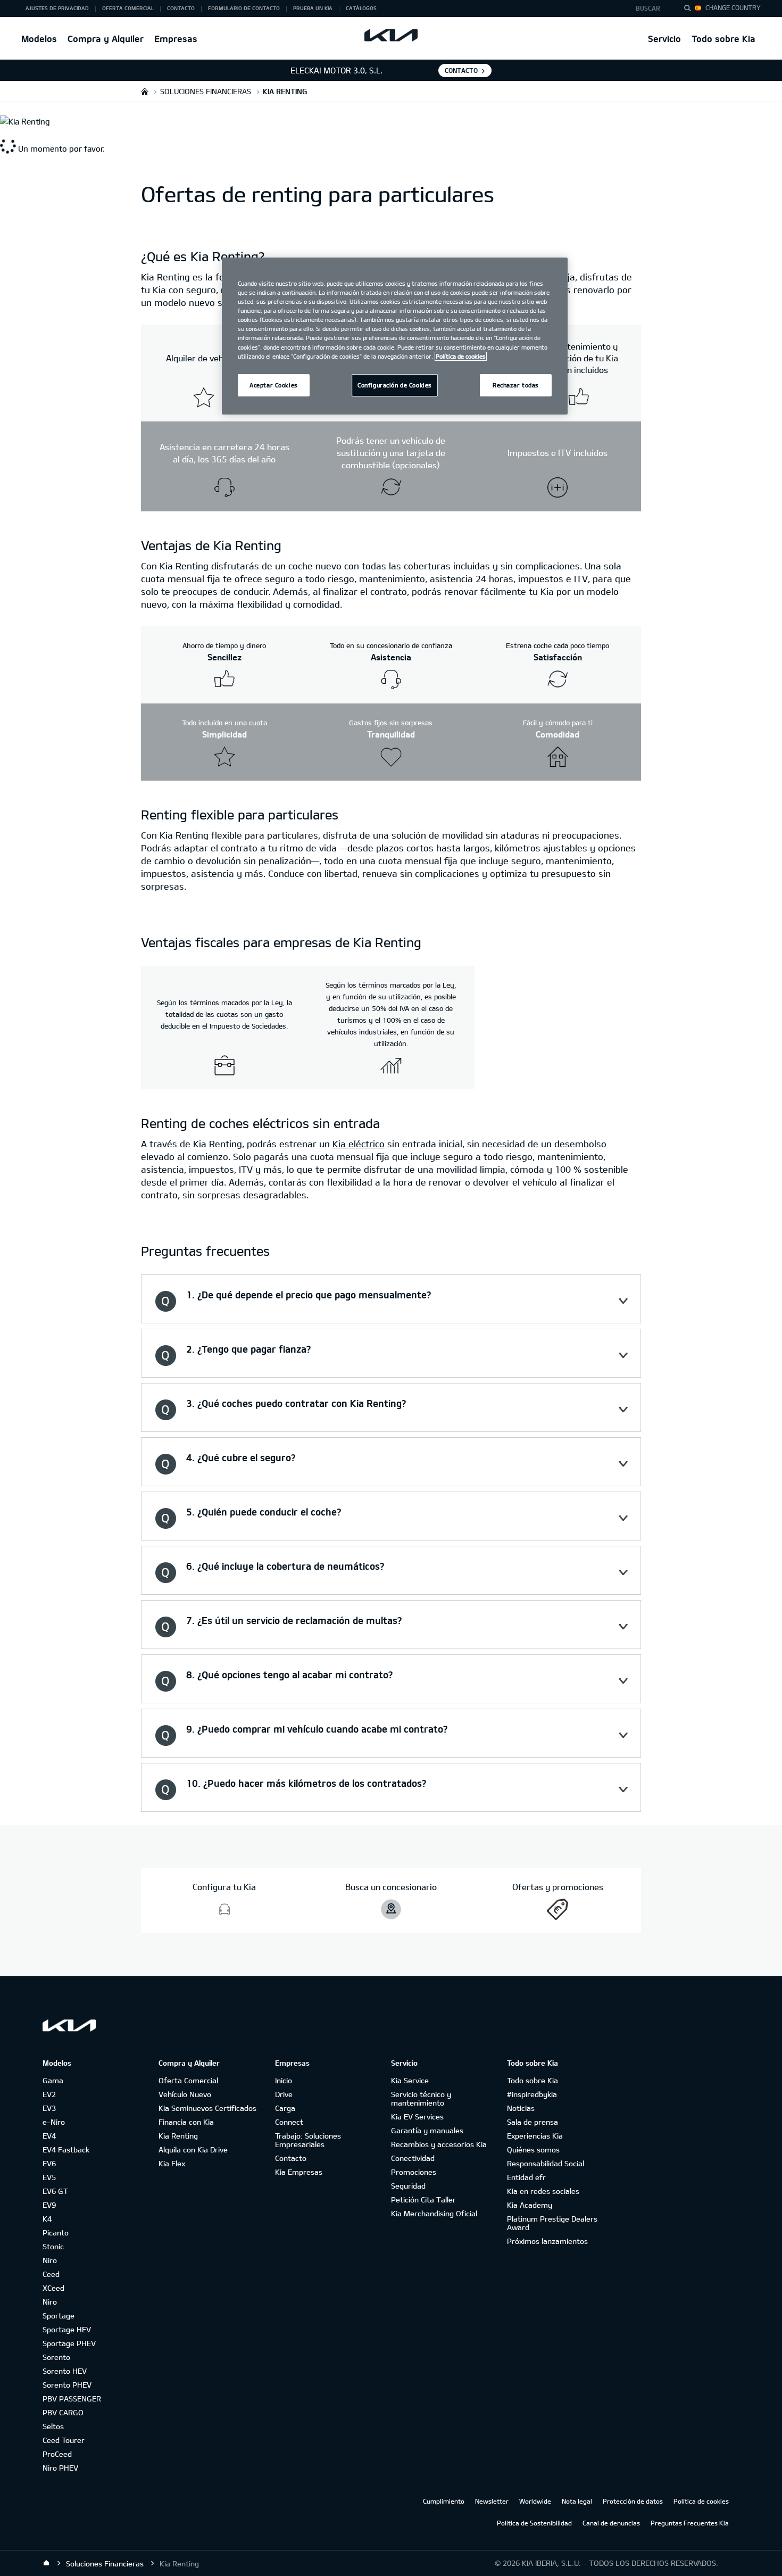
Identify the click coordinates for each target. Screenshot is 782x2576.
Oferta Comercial (188, 2080)
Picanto (56, 2233)
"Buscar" (691, 10)
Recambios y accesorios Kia (439, 2144)
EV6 (49, 2163)
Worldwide (535, 2501)
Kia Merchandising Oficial (434, 2213)
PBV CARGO (63, 2412)
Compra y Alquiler (106, 39)
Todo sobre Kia (723, 39)
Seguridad (408, 2186)
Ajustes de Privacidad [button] (57, 8)
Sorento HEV (65, 2371)
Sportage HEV (67, 2329)
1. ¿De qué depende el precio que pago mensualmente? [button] (309, 1295)
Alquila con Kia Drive (193, 2150)
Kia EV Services (417, 2117)
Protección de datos (633, 2501)
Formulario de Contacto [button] (244, 8)
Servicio (664, 39)
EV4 (49, 2136)
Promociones (414, 2172)
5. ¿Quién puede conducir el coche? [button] (264, 1512)
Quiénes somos (533, 2150)
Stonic (53, 2246)
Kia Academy (530, 2205)
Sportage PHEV (69, 2343)
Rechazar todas (516, 385)
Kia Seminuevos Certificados (207, 2108)
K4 (47, 2219)
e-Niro (54, 2122)
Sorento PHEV (67, 2385)
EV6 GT (55, 2191)
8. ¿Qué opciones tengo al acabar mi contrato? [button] (289, 1675)
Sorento (56, 2357)
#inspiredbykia (532, 2094)
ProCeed (57, 2454)
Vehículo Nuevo (185, 2094)
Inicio (284, 2080)
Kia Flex (172, 2163)
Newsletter (492, 2501)
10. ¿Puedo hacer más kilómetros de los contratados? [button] (306, 1783)
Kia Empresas (299, 2172)
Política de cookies (701, 2501)
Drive (284, 2094)
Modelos (39, 39)
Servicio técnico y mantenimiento (421, 2098)
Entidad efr (526, 2177)
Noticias (521, 2108)
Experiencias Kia (535, 2136)
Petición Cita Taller (423, 2200)
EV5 (49, 2177)
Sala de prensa (533, 2122)
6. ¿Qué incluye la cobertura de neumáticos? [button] (285, 1566)
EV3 (49, 2108)
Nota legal (577, 2501)
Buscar (648, 8)
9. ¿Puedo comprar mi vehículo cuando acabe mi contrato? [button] (317, 1729)
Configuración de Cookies (395, 385)
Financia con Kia (186, 2122)
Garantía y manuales (427, 2130)
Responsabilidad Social (546, 2163)
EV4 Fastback (66, 2150)
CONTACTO (461, 70)
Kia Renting (178, 2136)
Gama (53, 2080)
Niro (50, 2260)
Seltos (53, 2426)
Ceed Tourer (64, 2440)
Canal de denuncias (611, 2523)
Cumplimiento (444, 2501)
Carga (285, 2108)
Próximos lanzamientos (547, 2241)
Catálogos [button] (361, 8)
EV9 (49, 2205)
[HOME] (145, 91)
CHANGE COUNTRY (733, 7)
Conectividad (413, 2158)
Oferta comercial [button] (128, 8)
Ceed (51, 2274)
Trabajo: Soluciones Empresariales (308, 2140)
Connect (289, 2122)
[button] (651, 9)
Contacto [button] (181, 8)
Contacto (291, 2158)
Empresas (176, 39)
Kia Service (410, 2080)
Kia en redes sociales (543, 2191)
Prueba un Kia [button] (313, 8)
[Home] (46, 2563)
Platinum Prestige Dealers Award (552, 2223)
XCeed (53, 2288)
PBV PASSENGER (72, 2399)
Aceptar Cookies (274, 385)
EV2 (49, 2094)
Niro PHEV (60, 2468)
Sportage (59, 2316)
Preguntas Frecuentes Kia (690, 2523)
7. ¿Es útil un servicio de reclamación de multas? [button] (294, 1620)
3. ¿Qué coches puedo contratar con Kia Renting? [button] (296, 1403)
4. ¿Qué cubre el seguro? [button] (241, 1457)
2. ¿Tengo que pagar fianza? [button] (248, 1349)
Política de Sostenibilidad (534, 2523)
